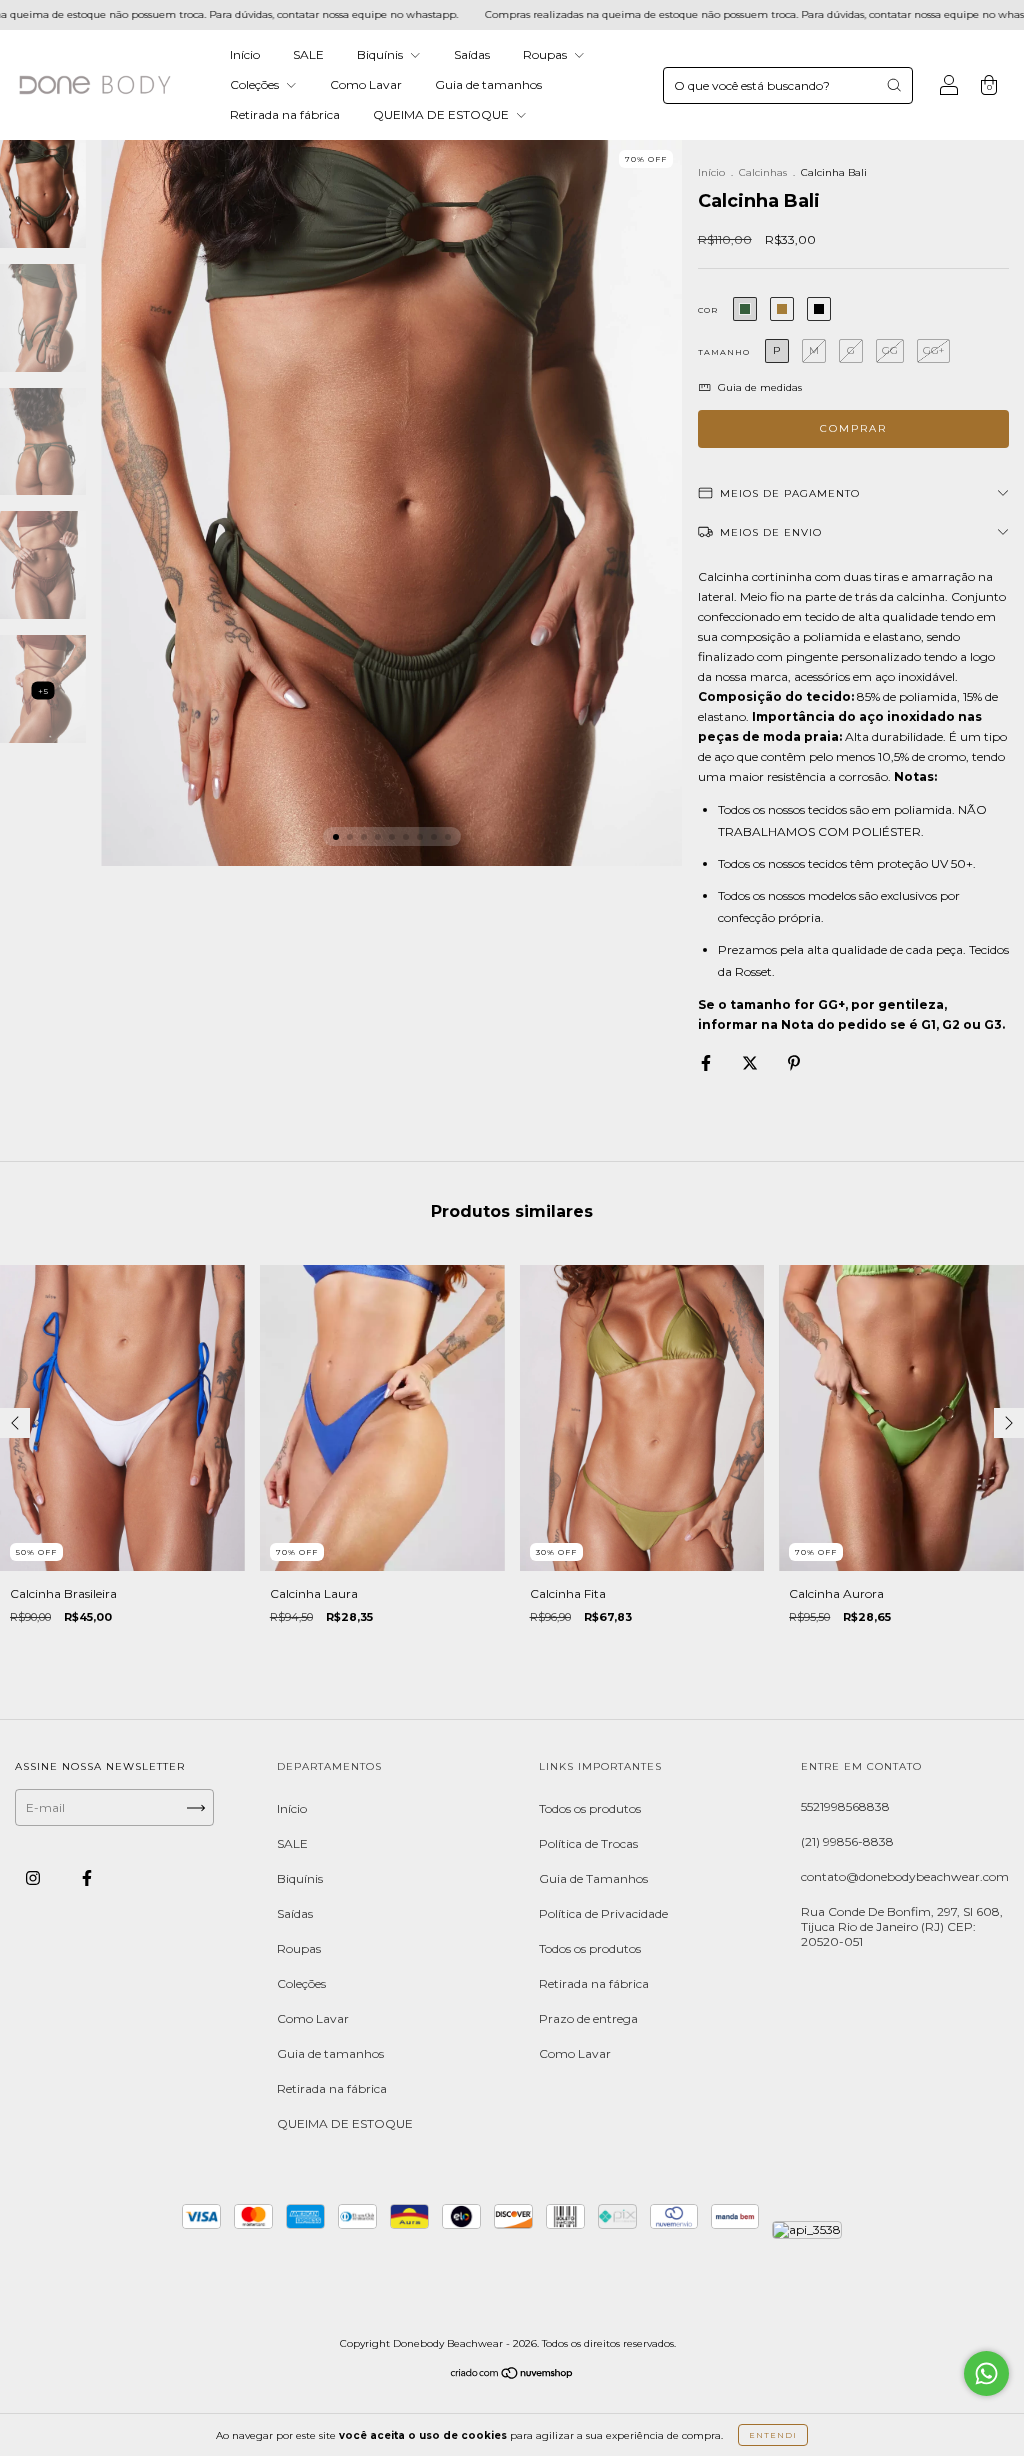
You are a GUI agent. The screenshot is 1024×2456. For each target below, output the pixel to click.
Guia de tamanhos (488, 84)
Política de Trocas (588, 1843)
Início (245, 54)
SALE (308, 54)
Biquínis (381, 54)
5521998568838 (845, 1806)
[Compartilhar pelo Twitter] (751, 1063)
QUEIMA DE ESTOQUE (442, 114)
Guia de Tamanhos (593, 1878)
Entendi (773, 2435)
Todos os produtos (590, 1808)
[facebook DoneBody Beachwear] (87, 1878)
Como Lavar (366, 84)
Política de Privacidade (603, 1913)
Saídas (472, 54)
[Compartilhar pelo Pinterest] (794, 1063)
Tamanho (724, 352)
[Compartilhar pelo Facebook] (707, 1063)
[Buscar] (894, 85)
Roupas (546, 54)
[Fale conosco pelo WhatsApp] (986, 2373)
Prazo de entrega (588, 2018)
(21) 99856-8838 (847, 1841)
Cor (708, 310)
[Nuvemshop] (512, 2375)
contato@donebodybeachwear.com (905, 1876)
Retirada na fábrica (285, 114)
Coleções (256, 84)
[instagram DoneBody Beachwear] (34, 1878)
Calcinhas (763, 172)
